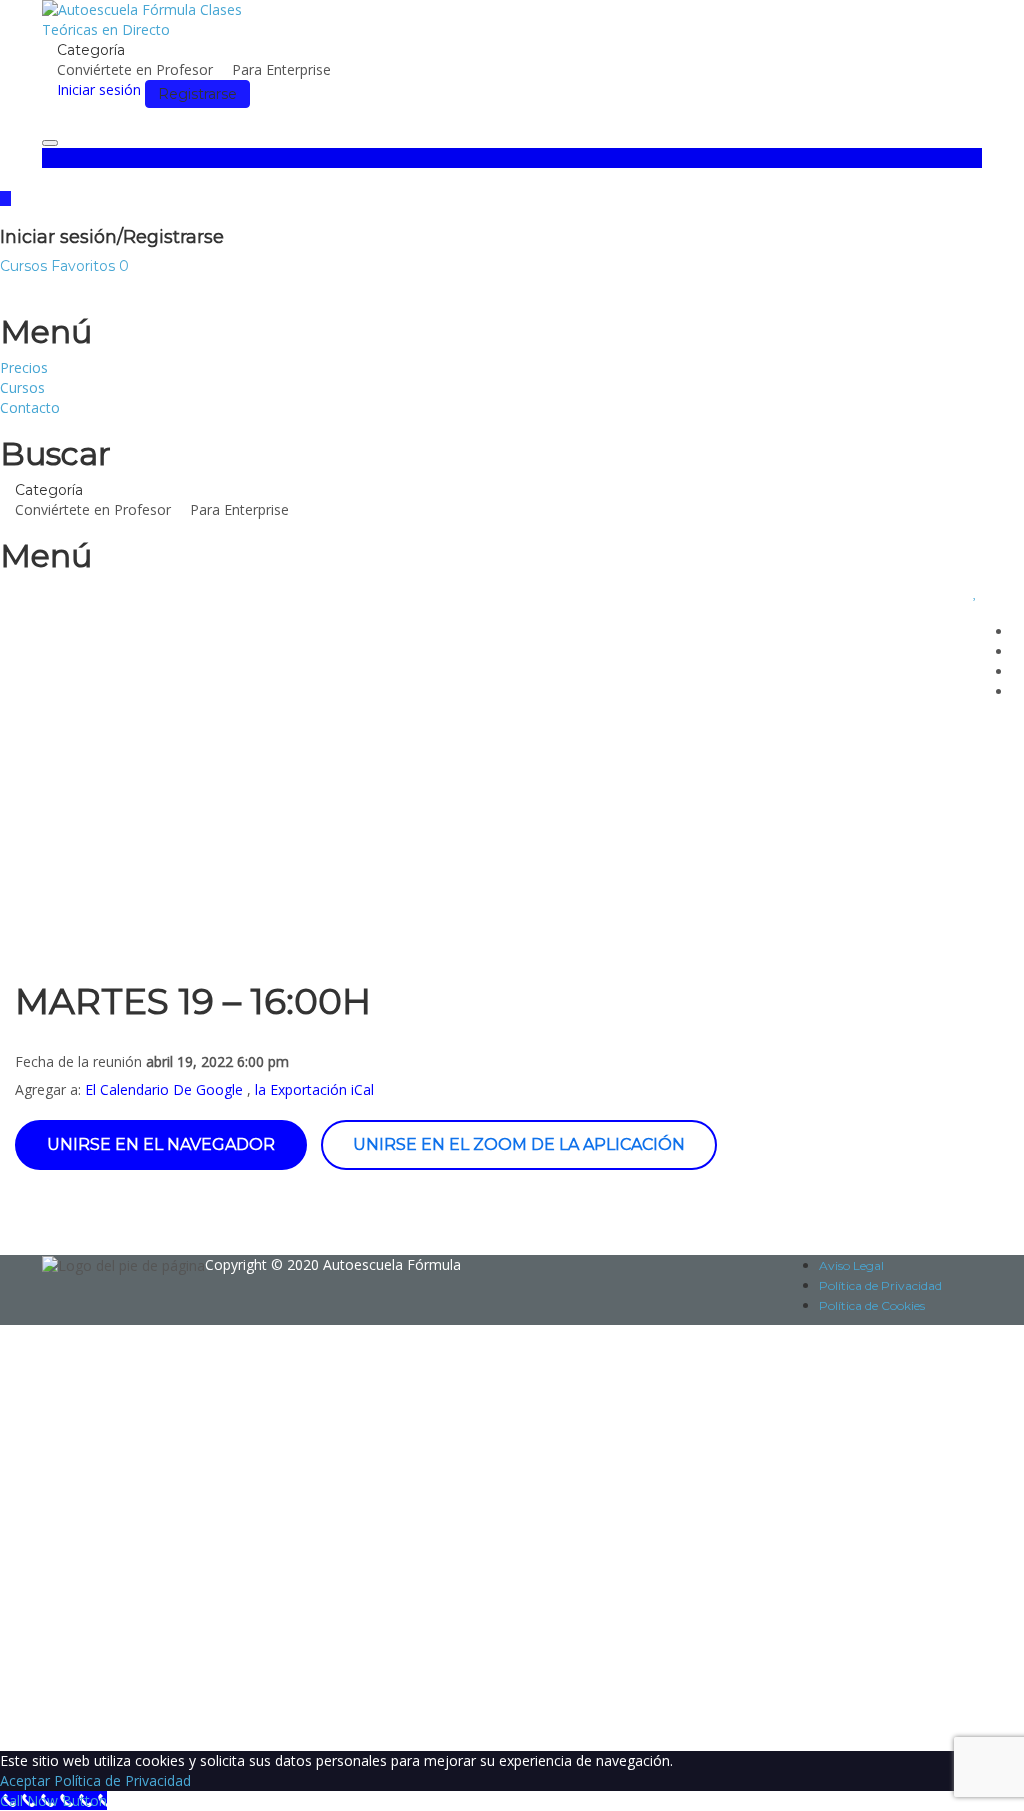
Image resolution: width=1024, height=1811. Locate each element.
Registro (115, 1720)
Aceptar (25, 1780)
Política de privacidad (617, 1532)
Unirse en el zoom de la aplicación (519, 1144)
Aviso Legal (851, 1265)
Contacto (30, 407)
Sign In (165, 1720)
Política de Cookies (872, 1305)
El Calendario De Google (164, 1089)
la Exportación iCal (314, 1089)
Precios (24, 367)
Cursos (25, 266)
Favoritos (90, 266)
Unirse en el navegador (161, 1144)
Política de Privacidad (880, 1285)
